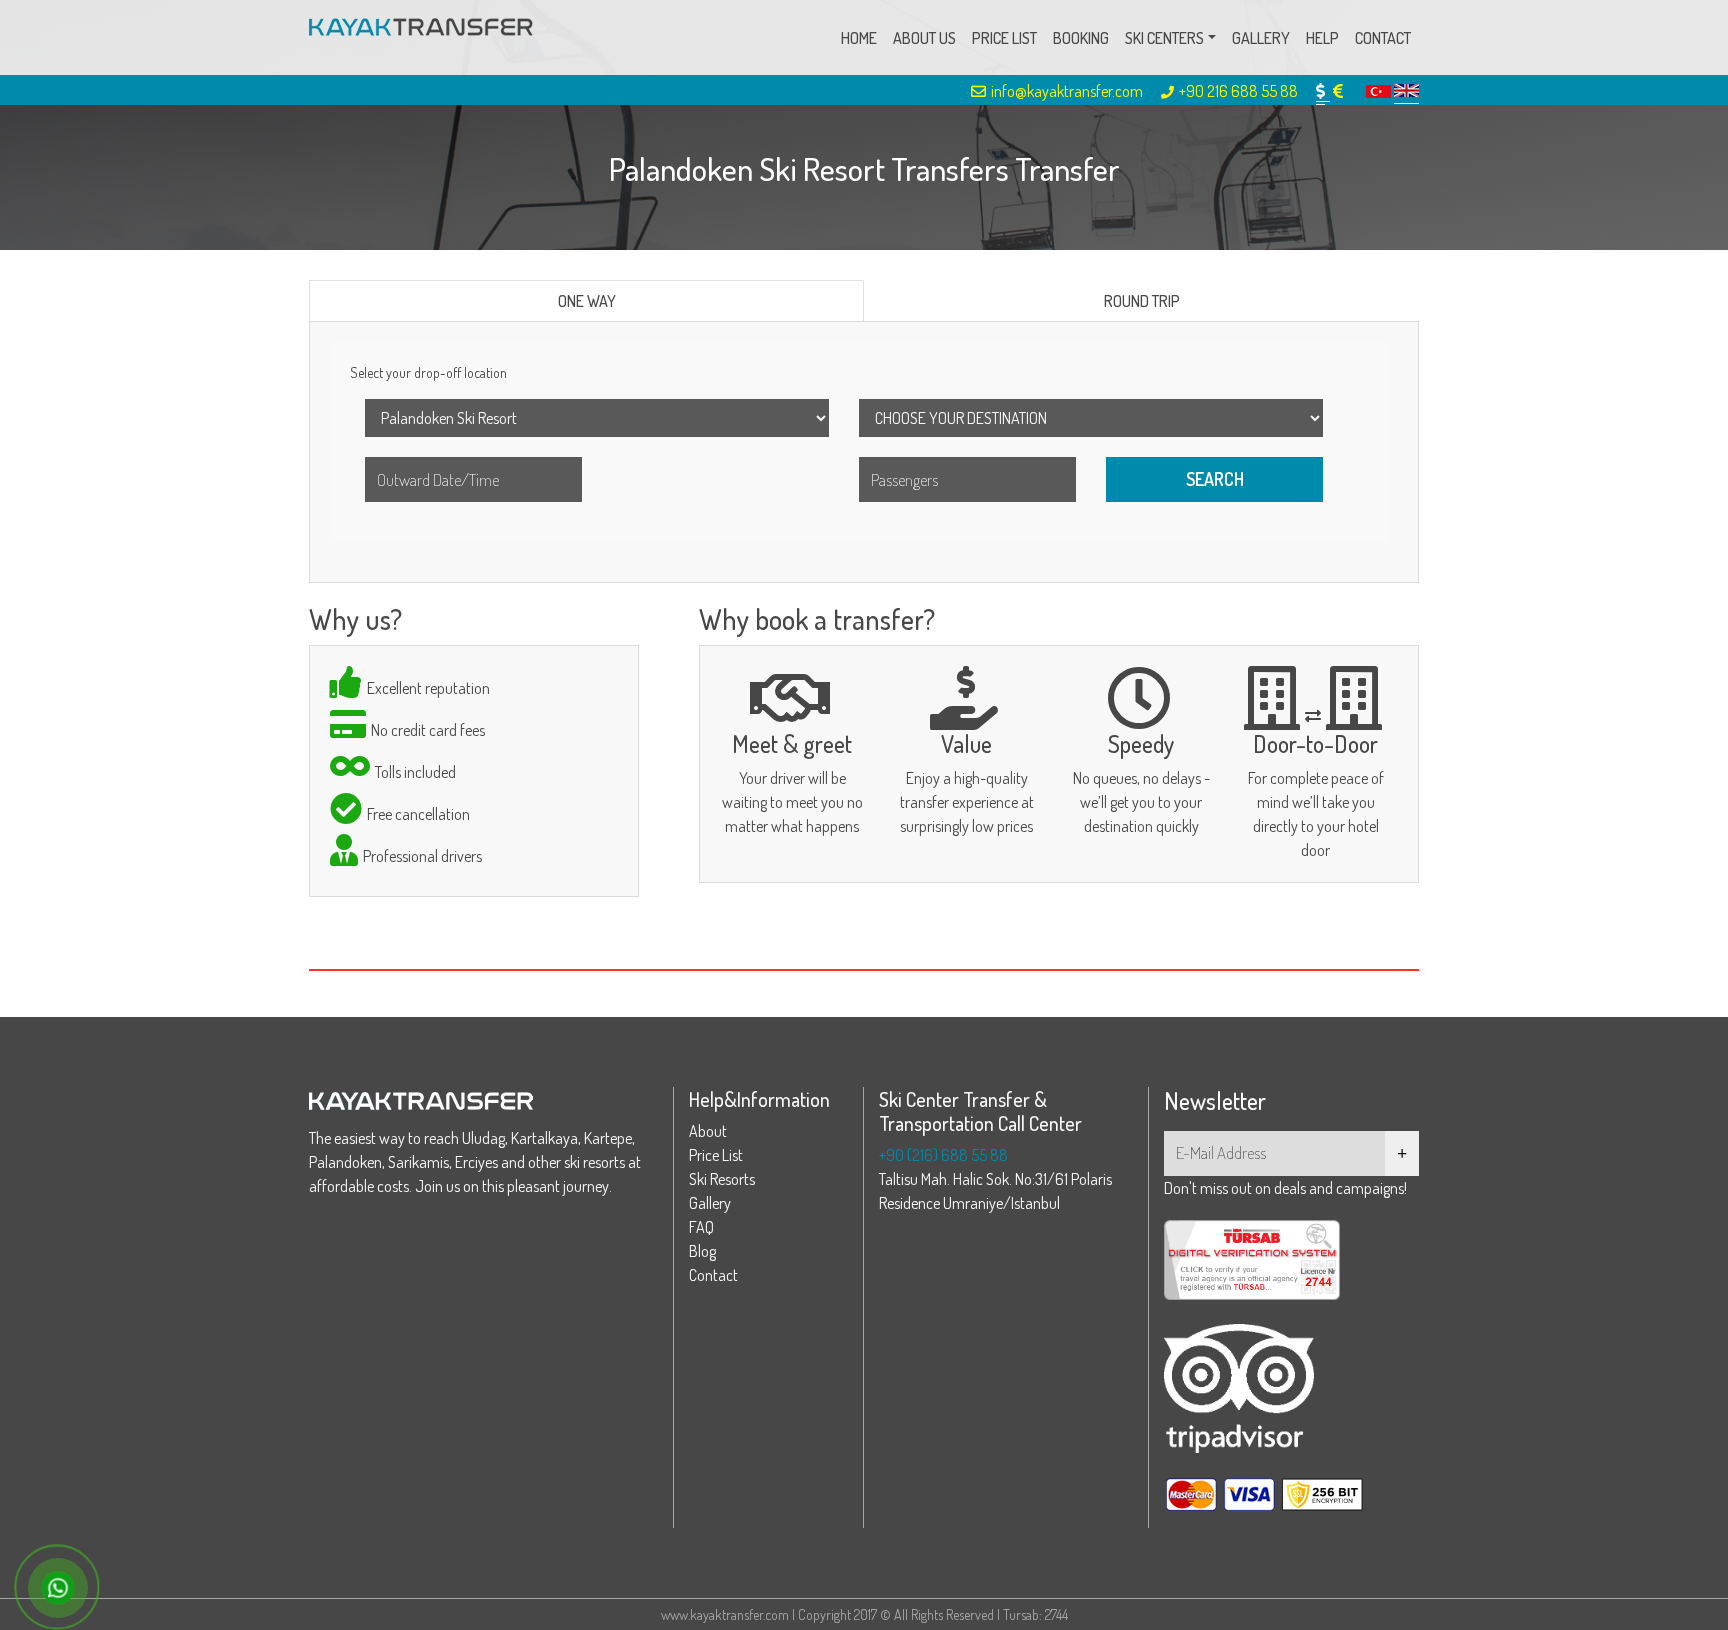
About (708, 1131)
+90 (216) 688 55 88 (943, 1155)
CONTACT (1383, 38)
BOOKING (1081, 38)
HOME (859, 38)
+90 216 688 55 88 (1238, 91)
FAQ (701, 1227)
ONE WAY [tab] (587, 301)
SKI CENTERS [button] (1164, 38)
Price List (716, 1155)
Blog (702, 1251)
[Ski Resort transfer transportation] (421, 37)
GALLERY (1261, 38)
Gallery (710, 1203)
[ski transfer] (1406, 91)
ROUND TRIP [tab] (1142, 301)
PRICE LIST (1004, 38)
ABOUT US (924, 38)
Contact (713, 1275)
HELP (1322, 38)
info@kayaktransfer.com (1067, 91)
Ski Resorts (722, 1179)
